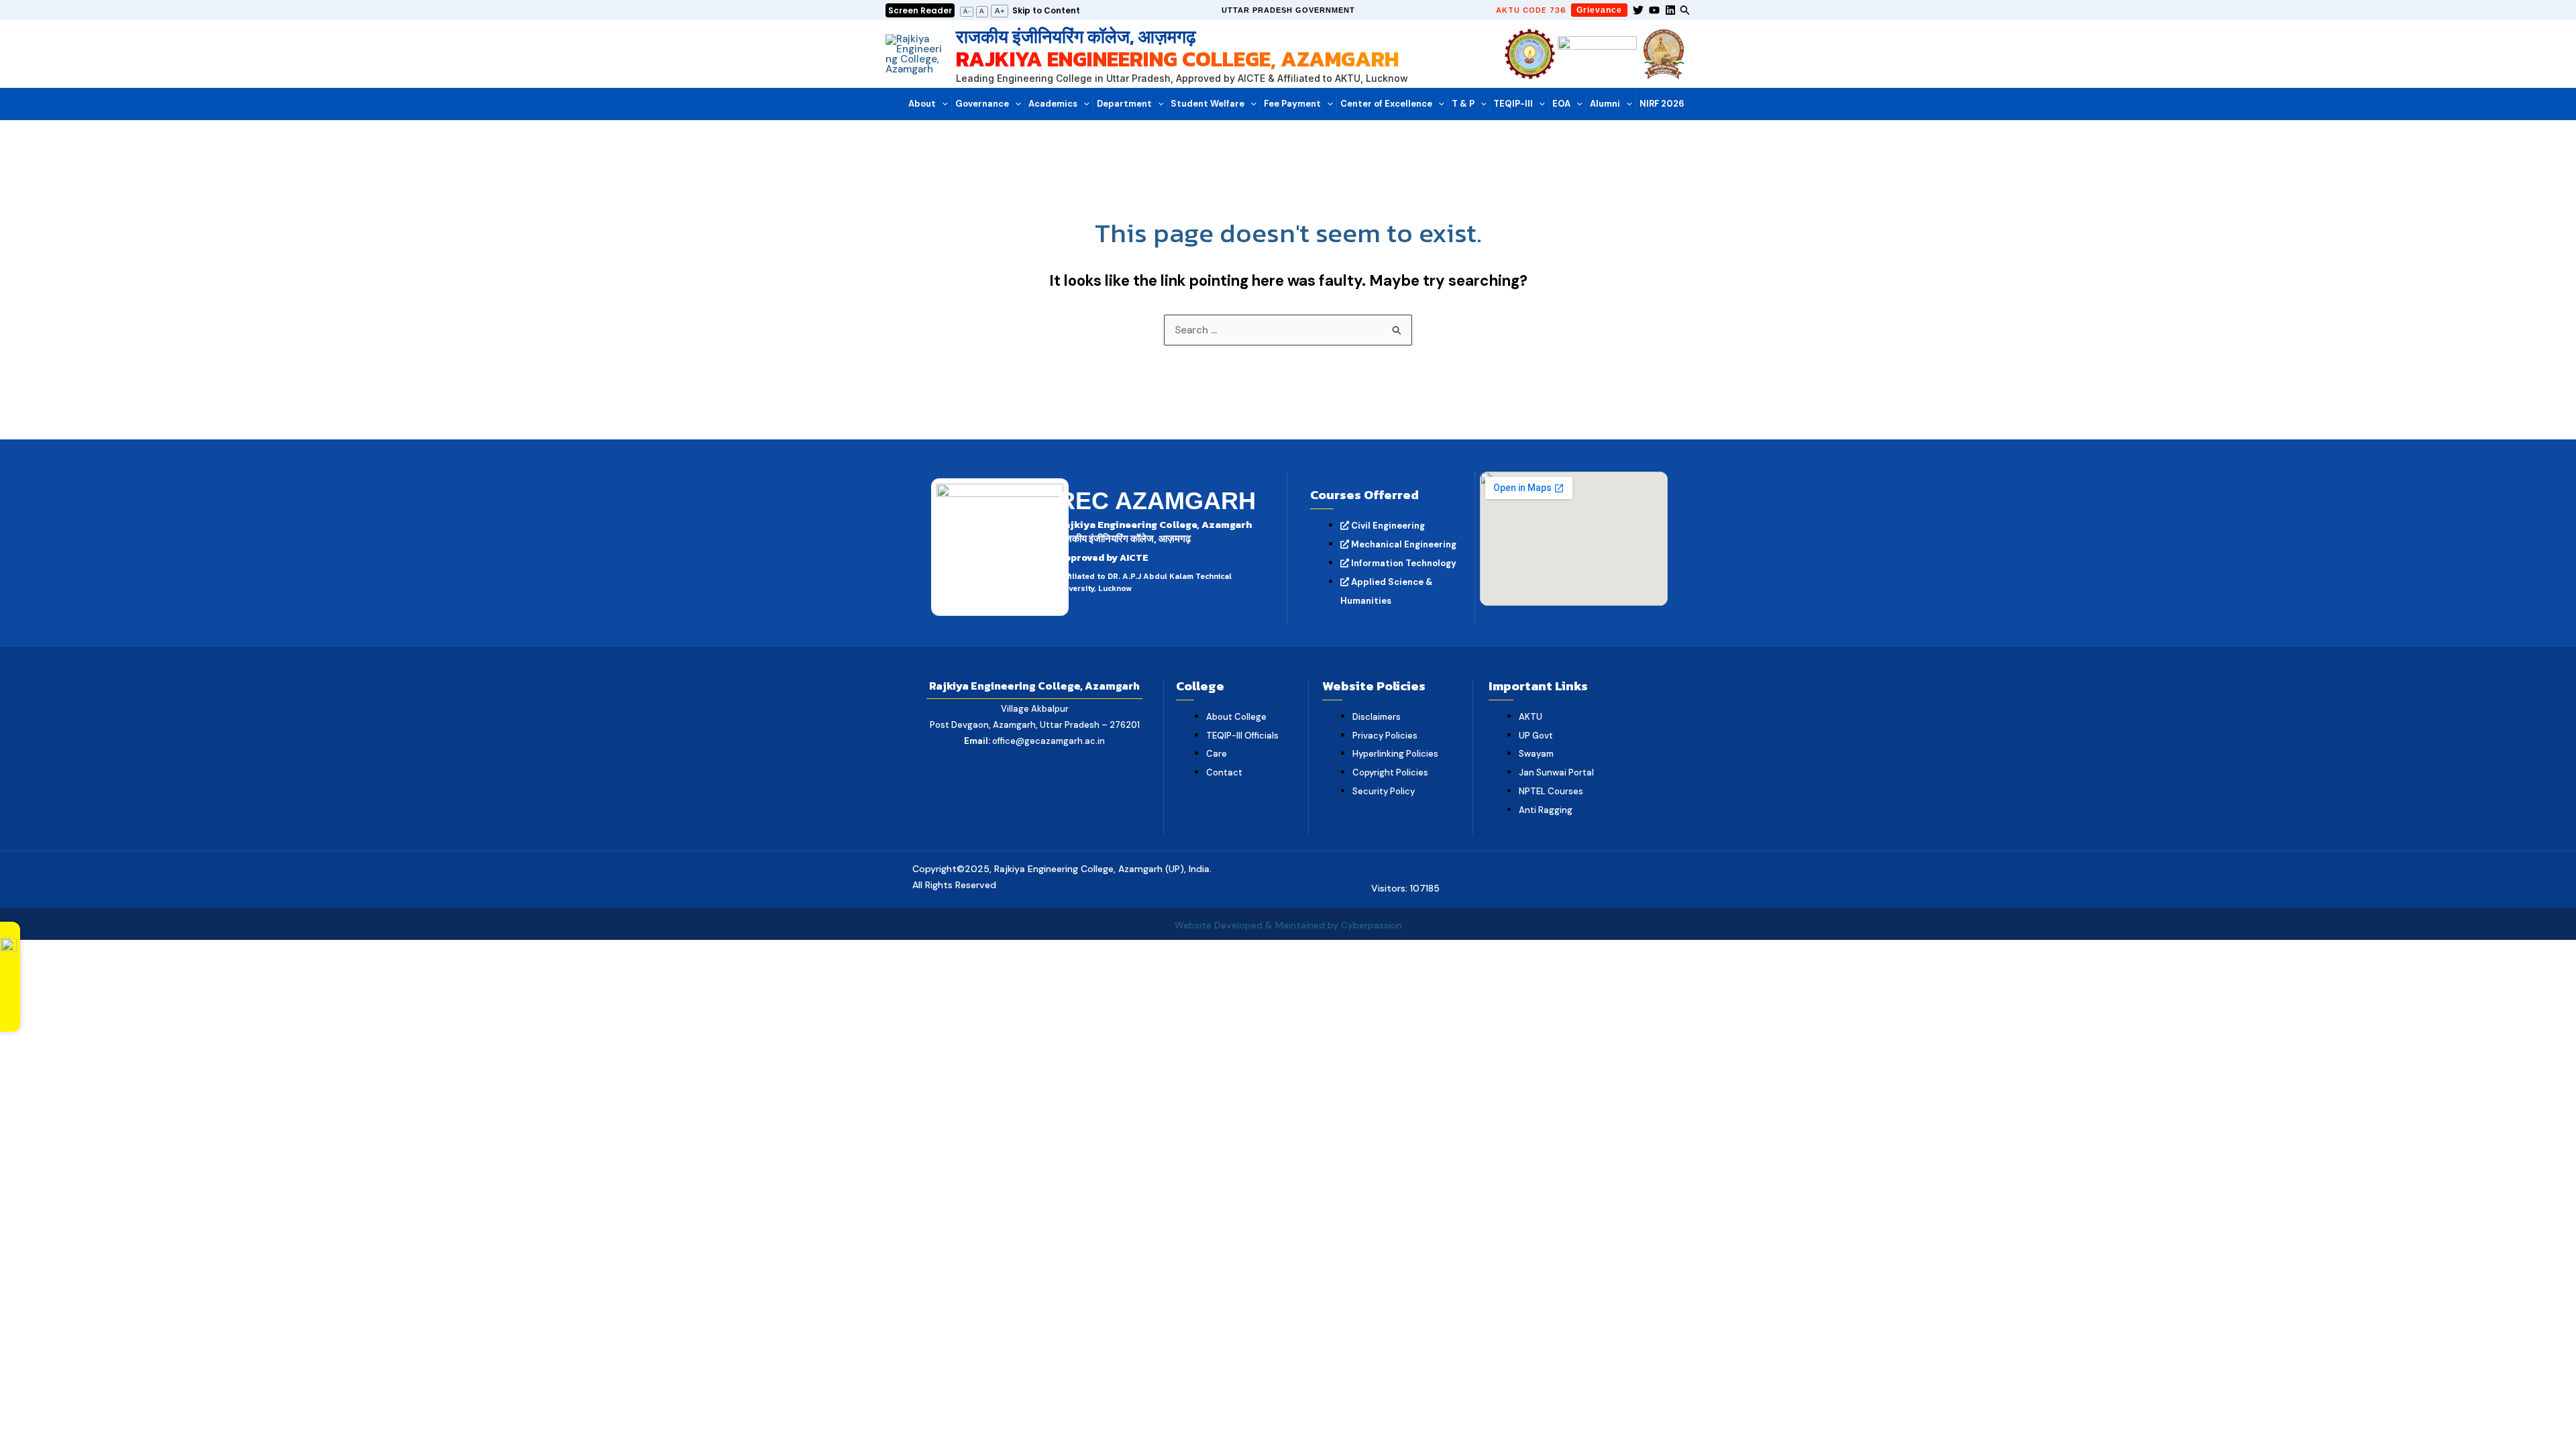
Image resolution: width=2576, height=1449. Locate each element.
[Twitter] (1638, 10)
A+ (1000, 11)
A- (967, 11)
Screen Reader (920, 10)
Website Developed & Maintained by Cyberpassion (1288, 925)
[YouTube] (1654, 10)
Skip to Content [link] (1046, 10)
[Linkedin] (1670, 10)
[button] (1288, 10)
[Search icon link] (1685, 12)
